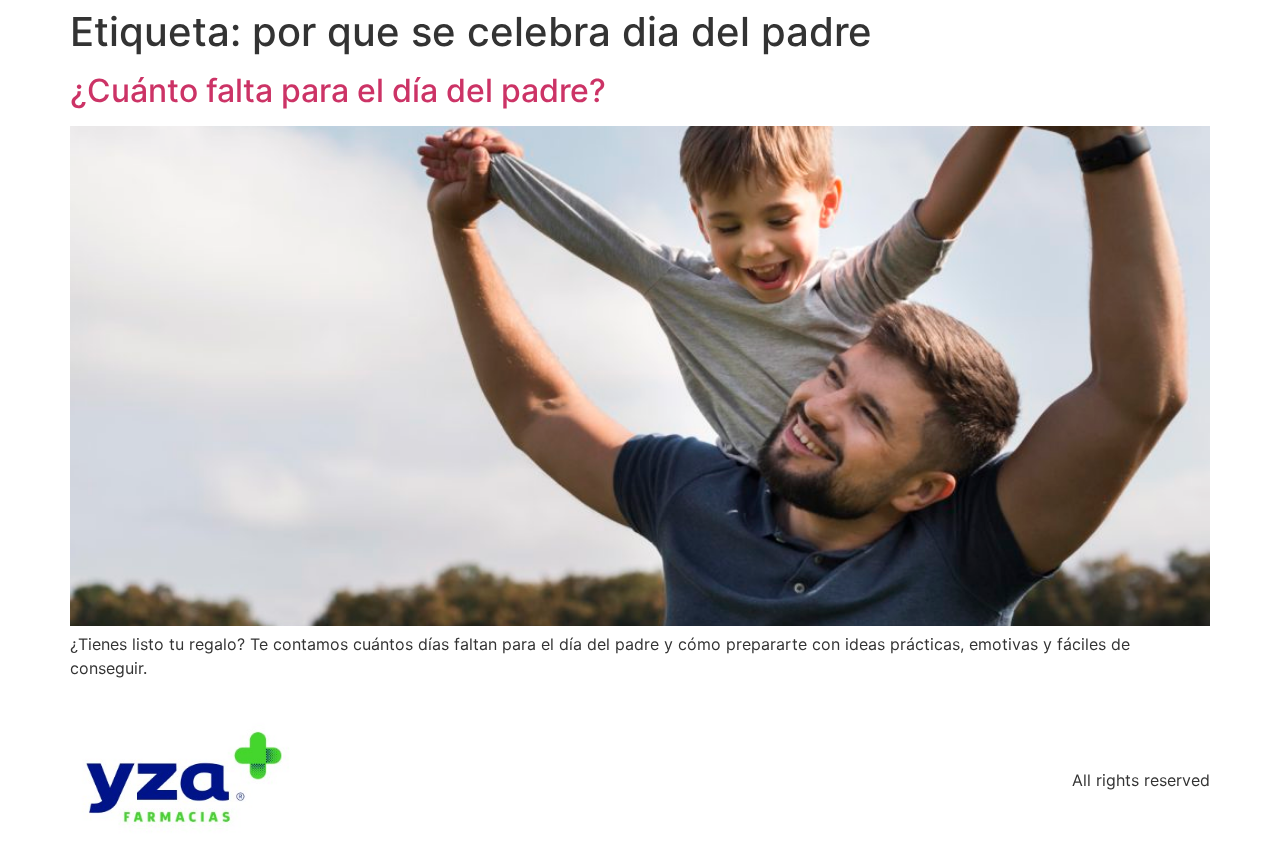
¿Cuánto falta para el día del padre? (338, 90)
